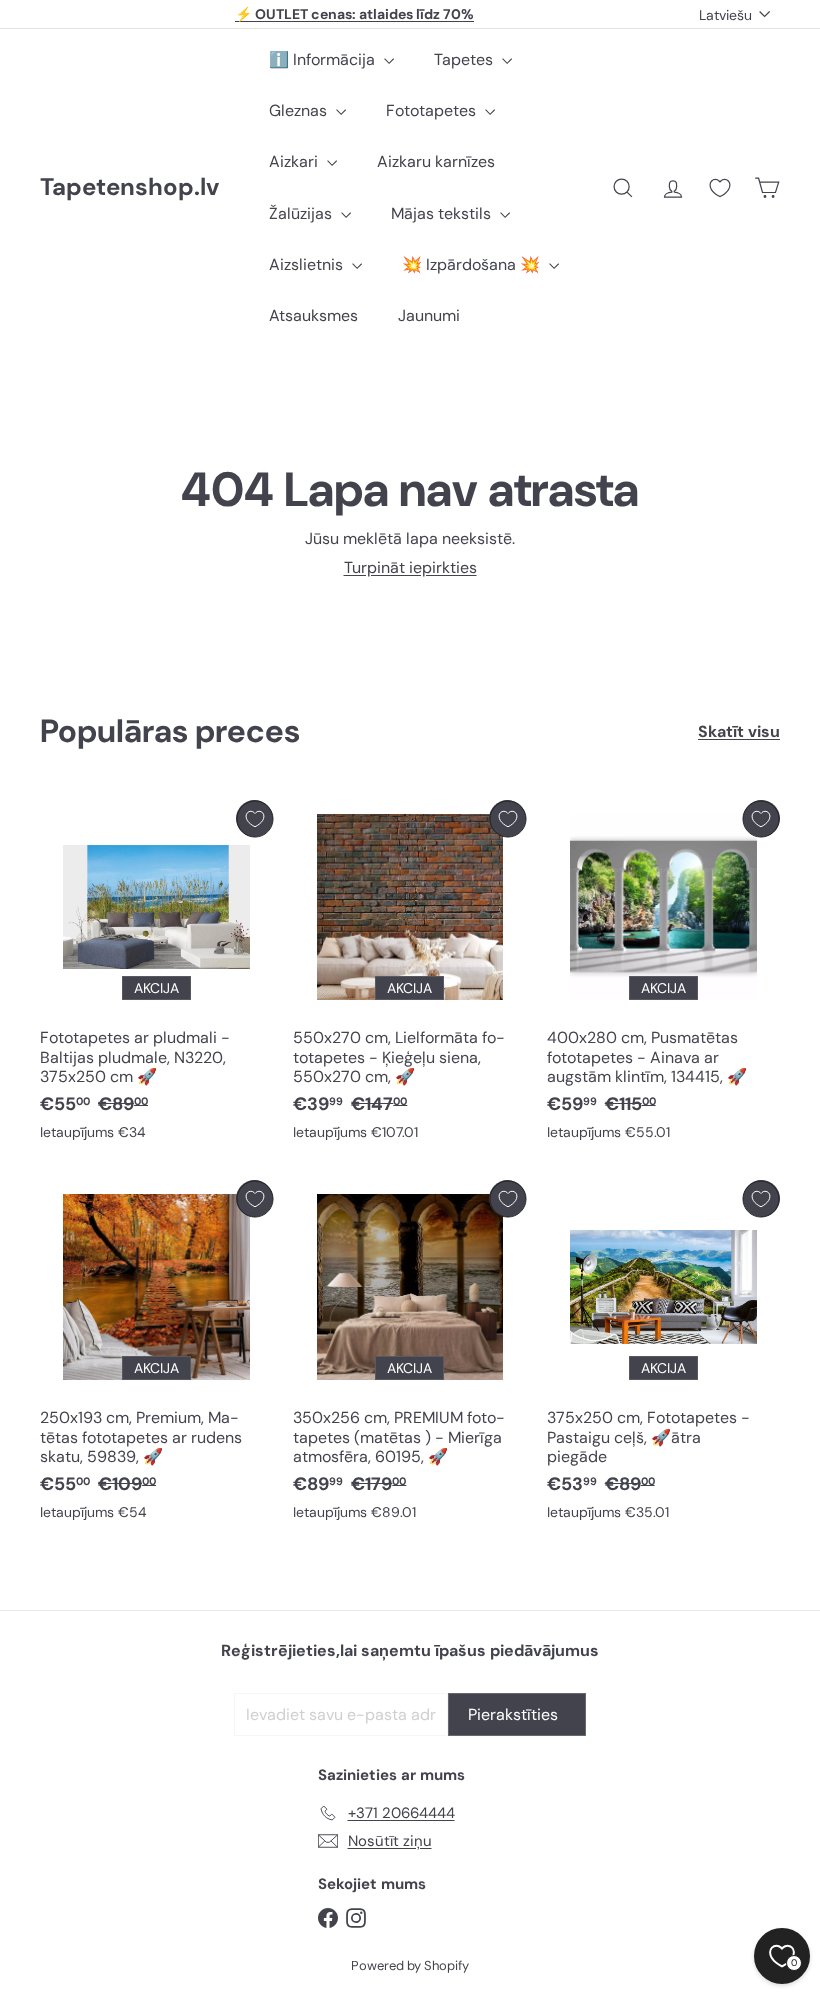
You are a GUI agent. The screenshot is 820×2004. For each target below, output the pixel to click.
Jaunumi (429, 315)
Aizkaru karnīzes (436, 161)
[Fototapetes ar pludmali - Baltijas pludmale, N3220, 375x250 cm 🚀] (156, 975)
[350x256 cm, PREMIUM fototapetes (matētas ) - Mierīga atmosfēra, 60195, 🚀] (409, 1355)
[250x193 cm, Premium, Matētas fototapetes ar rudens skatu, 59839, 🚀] (156, 1355)
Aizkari (295, 161)
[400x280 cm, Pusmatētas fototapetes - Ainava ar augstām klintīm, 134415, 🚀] (663, 975)
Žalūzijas (302, 213)
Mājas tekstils (443, 213)
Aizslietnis (308, 264)
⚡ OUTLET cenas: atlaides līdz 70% (354, 14)
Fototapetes (433, 110)
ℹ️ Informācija (324, 59)
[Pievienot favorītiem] (254, 818)
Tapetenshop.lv (129, 187)
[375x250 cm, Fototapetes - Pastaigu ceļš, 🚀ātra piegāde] (663, 1355)
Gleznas (300, 110)
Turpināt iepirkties (410, 567)
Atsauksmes (313, 315)
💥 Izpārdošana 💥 (473, 264)
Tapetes (465, 59)
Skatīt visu (739, 731)
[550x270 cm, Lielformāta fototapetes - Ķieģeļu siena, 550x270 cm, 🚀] (409, 975)
